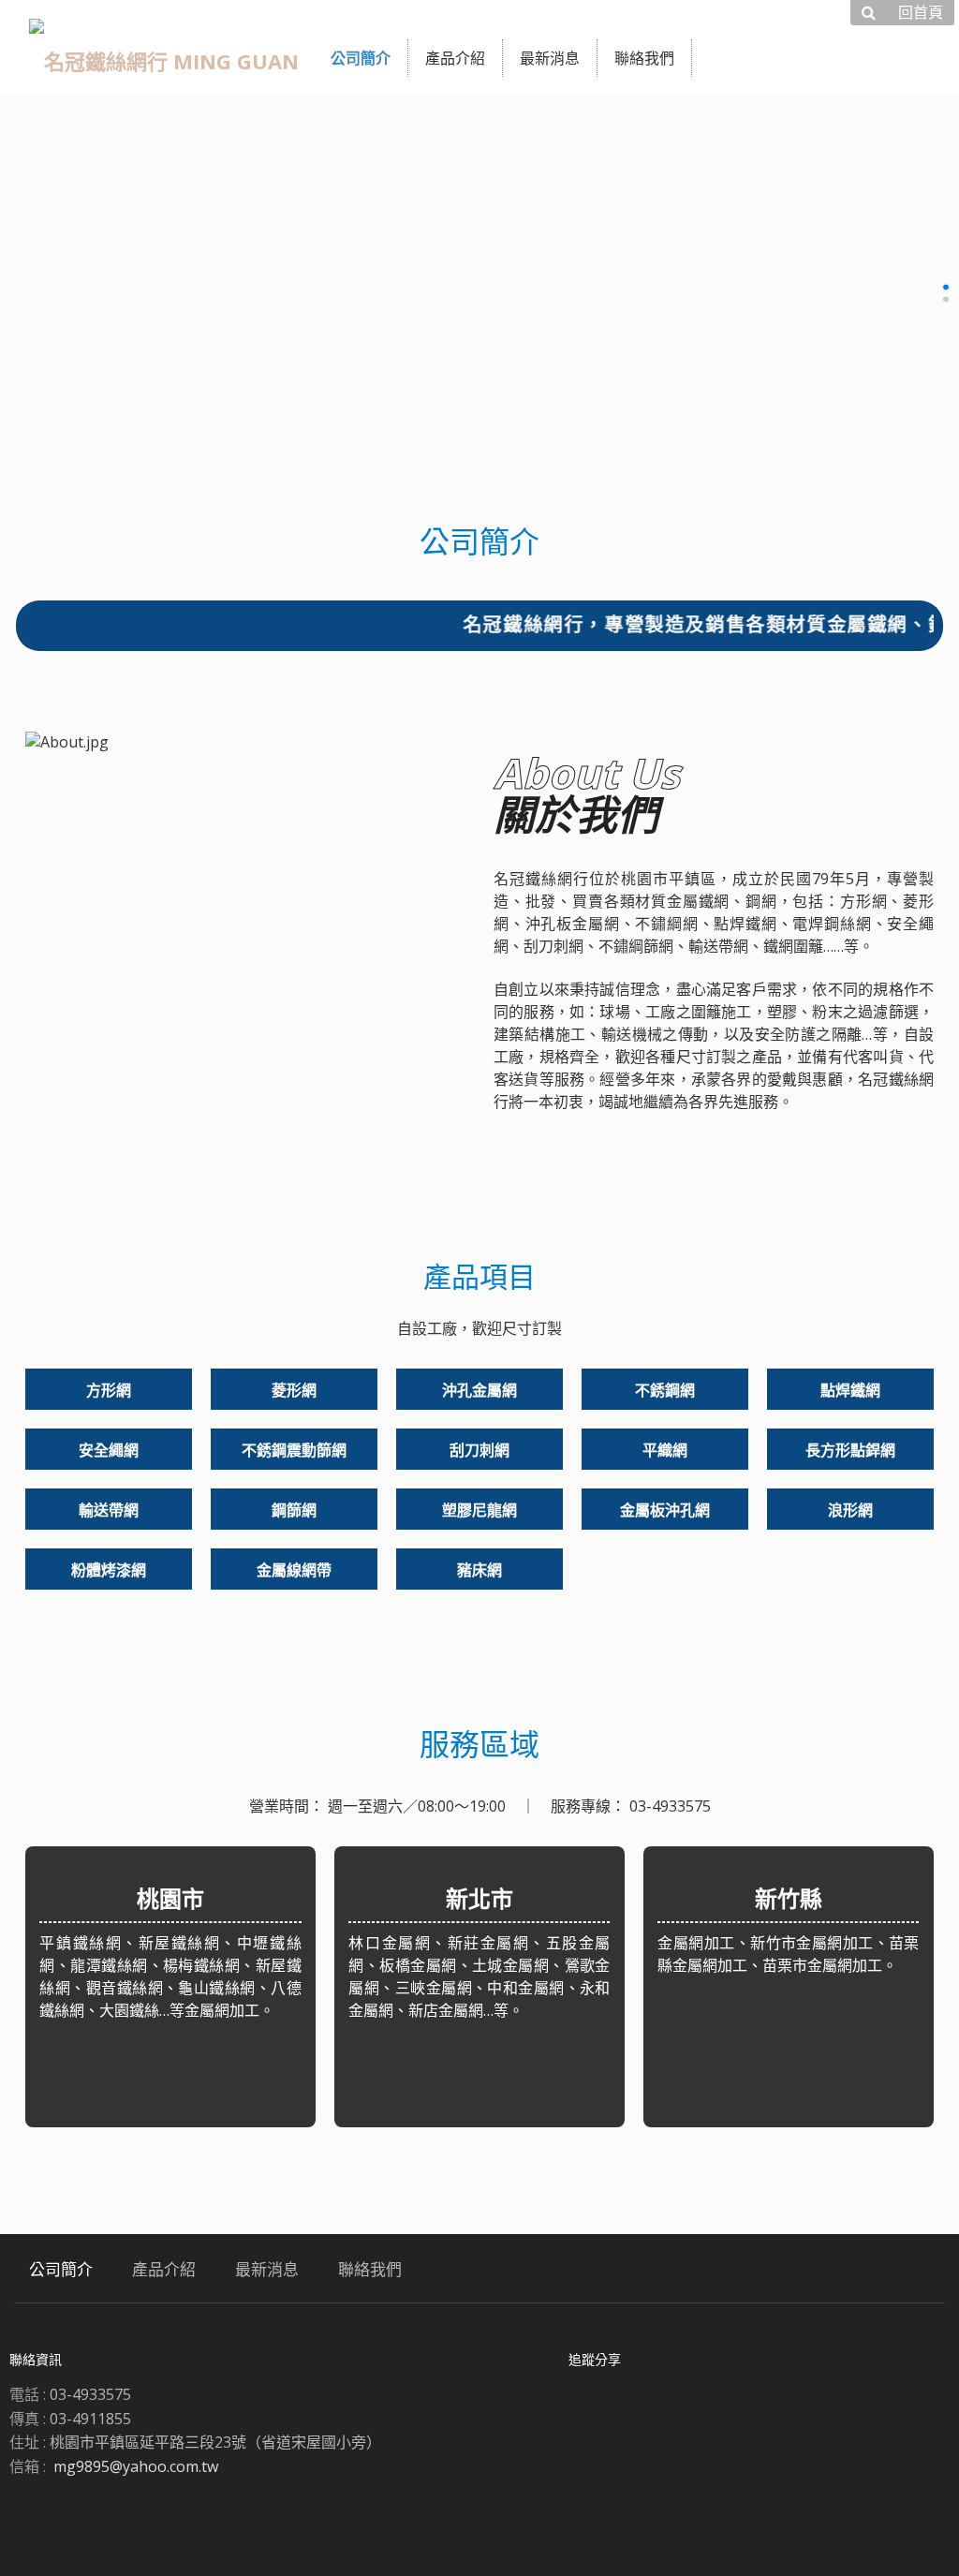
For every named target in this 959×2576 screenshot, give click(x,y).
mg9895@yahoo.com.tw (136, 2466)
